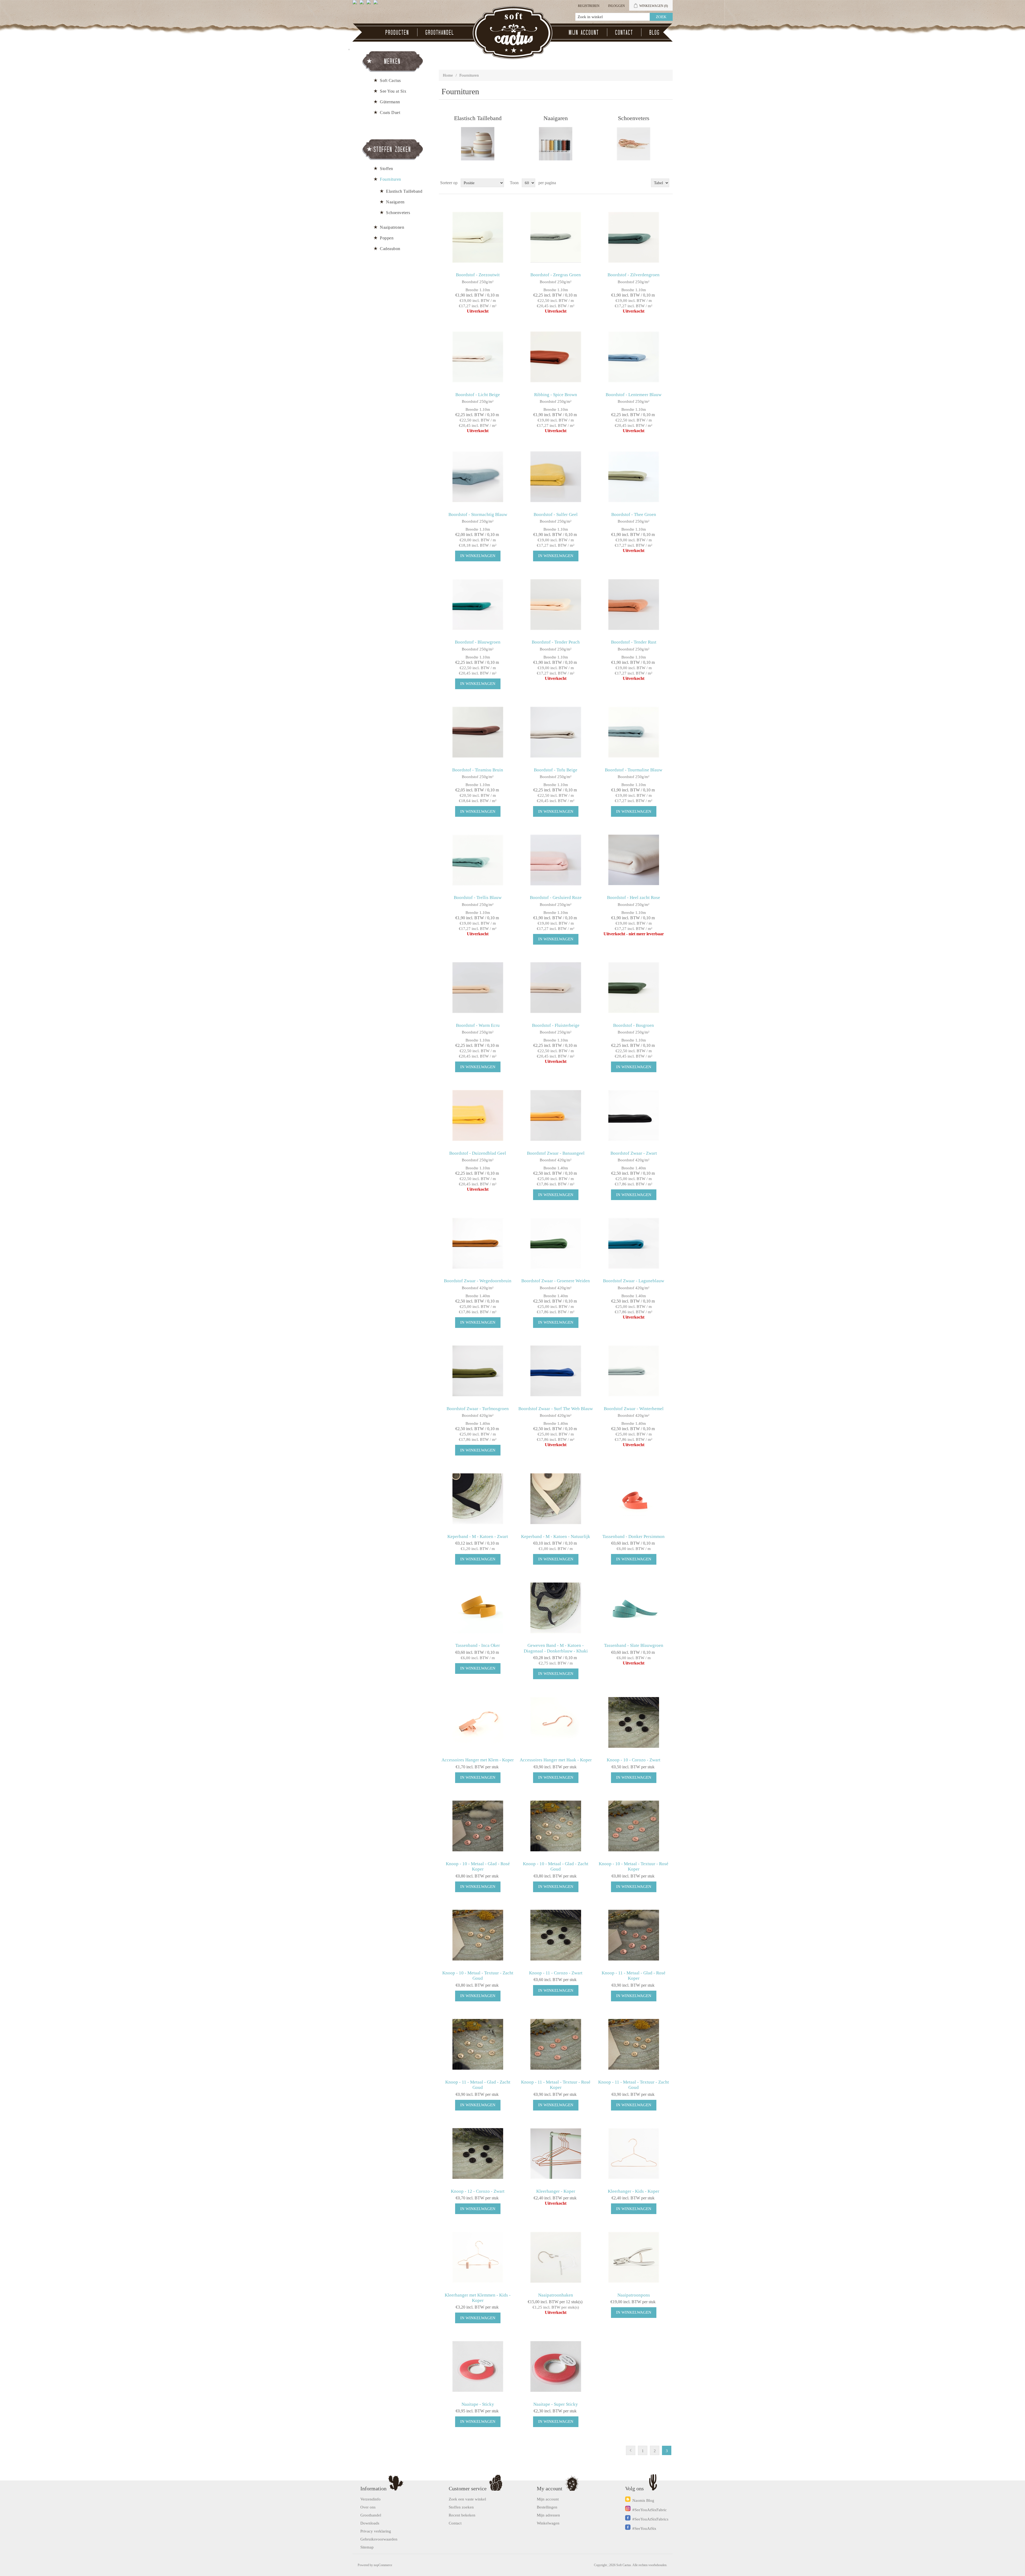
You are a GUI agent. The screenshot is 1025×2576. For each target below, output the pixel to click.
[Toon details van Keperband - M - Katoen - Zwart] (478, 1499)
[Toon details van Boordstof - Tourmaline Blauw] (634, 732)
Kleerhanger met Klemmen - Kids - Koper (478, 2298)
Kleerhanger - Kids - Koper (634, 2191)
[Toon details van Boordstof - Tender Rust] (634, 604)
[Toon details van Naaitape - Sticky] (478, 2366)
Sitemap (367, 2547)
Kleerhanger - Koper (556, 2191)
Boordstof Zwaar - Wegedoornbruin (478, 1281)
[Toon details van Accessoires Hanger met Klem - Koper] (478, 1722)
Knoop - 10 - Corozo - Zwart (634, 1760)
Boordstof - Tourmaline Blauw (634, 770)
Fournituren (391, 179)
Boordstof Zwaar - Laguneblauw (634, 1281)
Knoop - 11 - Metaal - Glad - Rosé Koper (634, 1976)
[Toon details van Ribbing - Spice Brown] (556, 357)
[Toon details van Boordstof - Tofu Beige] (556, 732)
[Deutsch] (377, 4)
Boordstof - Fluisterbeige (556, 1025)
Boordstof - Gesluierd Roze (556, 898)
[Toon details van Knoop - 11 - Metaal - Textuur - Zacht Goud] (634, 2044)
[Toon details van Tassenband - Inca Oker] (478, 1608)
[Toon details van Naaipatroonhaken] (556, 2257)
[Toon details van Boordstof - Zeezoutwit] (478, 237)
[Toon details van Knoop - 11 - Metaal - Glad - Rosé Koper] (634, 1935)
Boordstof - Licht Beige (478, 395)
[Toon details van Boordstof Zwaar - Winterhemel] (634, 1371)
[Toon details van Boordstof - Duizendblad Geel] (478, 1115)
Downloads (370, 2523)
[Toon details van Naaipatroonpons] (634, 2257)
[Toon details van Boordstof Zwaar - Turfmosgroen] (478, 1371)
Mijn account (584, 32)
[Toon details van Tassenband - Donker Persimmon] (634, 1499)
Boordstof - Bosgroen (634, 1025)
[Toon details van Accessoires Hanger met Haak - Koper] (556, 1722)
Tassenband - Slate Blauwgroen (634, 1645)
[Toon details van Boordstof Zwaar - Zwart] (634, 1115)
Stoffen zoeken (461, 2507)
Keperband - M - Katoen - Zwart (478, 1536)
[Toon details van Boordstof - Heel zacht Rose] (634, 860)
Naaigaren (556, 118)
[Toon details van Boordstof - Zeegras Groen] (556, 237)
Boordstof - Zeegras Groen (556, 275)
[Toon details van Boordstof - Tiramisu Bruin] (478, 732)
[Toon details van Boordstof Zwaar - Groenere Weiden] (556, 1243)
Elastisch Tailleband (478, 118)
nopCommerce (383, 2565)
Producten (397, 32)
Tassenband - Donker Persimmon (634, 1536)
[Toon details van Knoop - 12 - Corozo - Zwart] (478, 2154)
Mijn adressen (548, 2515)
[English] (356, 4)
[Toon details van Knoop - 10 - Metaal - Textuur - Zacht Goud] (478, 1935)
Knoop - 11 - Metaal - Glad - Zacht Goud (478, 2085)
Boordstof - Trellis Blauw (478, 898)
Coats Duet (390, 113)
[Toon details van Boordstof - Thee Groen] (634, 477)
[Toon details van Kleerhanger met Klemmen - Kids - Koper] (478, 2257)
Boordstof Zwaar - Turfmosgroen (478, 1409)
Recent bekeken (462, 2515)
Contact (624, 32)
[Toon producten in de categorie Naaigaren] (556, 144)
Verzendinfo (370, 2499)
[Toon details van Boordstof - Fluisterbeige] (556, 988)
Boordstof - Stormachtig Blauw (478, 514)
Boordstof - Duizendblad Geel (478, 1153)
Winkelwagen (548, 2523)
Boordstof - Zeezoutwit (478, 275)
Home (448, 75)
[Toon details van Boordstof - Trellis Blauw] (478, 860)
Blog (655, 32)
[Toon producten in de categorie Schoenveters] (634, 144)
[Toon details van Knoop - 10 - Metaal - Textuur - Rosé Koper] (634, 1826)
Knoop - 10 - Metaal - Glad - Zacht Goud (556, 1866)
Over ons (368, 2507)
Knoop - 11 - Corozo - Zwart (556, 1973)
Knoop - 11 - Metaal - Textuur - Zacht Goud (634, 2085)
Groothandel (440, 32)
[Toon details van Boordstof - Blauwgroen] (478, 604)
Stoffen (387, 169)
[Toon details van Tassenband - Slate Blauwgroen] (634, 1608)
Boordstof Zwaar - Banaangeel (556, 1153)
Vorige (631, 2450)
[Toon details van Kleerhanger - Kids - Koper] (634, 2154)
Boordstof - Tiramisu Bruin (478, 770)
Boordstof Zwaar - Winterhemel (634, 1409)
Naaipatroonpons (634, 2295)
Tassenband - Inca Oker (478, 1645)
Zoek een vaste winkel (467, 2499)
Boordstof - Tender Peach (556, 642)
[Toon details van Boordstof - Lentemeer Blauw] (634, 357)
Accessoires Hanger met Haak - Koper (556, 1760)
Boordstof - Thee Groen (634, 514)
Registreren (589, 6)
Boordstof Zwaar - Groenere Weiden (556, 1281)
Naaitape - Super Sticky (556, 2404)
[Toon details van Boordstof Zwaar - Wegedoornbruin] (478, 1243)
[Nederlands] (363, 4)
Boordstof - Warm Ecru (478, 1025)
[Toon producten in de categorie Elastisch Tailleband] (478, 144)
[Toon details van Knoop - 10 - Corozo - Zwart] (634, 1722)
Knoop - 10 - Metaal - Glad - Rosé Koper (478, 1866)
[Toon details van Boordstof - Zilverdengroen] (634, 237)
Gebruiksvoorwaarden (379, 2539)
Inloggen (616, 6)
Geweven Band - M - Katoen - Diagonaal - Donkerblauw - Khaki (556, 1648)
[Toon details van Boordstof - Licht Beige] (478, 357)
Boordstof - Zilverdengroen (634, 275)
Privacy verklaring (376, 2531)
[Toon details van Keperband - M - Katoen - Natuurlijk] (556, 1499)
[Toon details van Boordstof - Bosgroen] (634, 988)
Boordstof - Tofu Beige (556, 770)
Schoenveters (634, 118)
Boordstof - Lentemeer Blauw (634, 395)
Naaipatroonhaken (556, 2295)
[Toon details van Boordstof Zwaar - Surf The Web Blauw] (556, 1371)
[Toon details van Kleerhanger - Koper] (556, 2154)
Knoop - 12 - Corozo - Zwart (478, 2191)
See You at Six (393, 91)
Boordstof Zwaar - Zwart (634, 1153)
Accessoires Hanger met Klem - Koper (478, 1760)
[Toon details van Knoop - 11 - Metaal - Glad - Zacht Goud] (478, 2044)
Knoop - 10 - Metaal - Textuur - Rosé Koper (634, 1866)
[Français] (370, 4)
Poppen (387, 238)
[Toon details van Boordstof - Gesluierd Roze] (556, 860)
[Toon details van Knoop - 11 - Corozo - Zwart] (556, 1935)
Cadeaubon (390, 249)
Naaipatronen (392, 227)
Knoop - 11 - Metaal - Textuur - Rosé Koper (556, 2085)
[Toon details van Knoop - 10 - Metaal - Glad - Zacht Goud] (556, 1826)
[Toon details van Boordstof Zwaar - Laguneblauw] (634, 1243)
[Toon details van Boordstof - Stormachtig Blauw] (478, 477)
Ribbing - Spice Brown (556, 395)
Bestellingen (547, 2507)
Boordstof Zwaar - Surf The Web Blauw (556, 1409)
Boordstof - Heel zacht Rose (634, 898)
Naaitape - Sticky (478, 2404)
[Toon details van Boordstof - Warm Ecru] (478, 988)
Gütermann (390, 102)
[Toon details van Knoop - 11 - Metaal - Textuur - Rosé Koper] (556, 2044)
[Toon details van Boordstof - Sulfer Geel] (556, 477)
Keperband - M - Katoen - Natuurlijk (556, 1536)
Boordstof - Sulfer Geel (556, 514)
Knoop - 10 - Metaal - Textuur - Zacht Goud (478, 1976)
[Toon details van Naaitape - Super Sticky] (556, 2366)
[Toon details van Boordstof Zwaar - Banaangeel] (556, 1115)
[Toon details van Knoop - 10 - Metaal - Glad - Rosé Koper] (478, 1826)
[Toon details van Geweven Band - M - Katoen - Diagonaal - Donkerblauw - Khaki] (556, 1608)
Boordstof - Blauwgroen (478, 642)
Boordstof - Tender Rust (634, 642)
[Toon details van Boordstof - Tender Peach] (556, 604)
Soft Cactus (390, 80)
